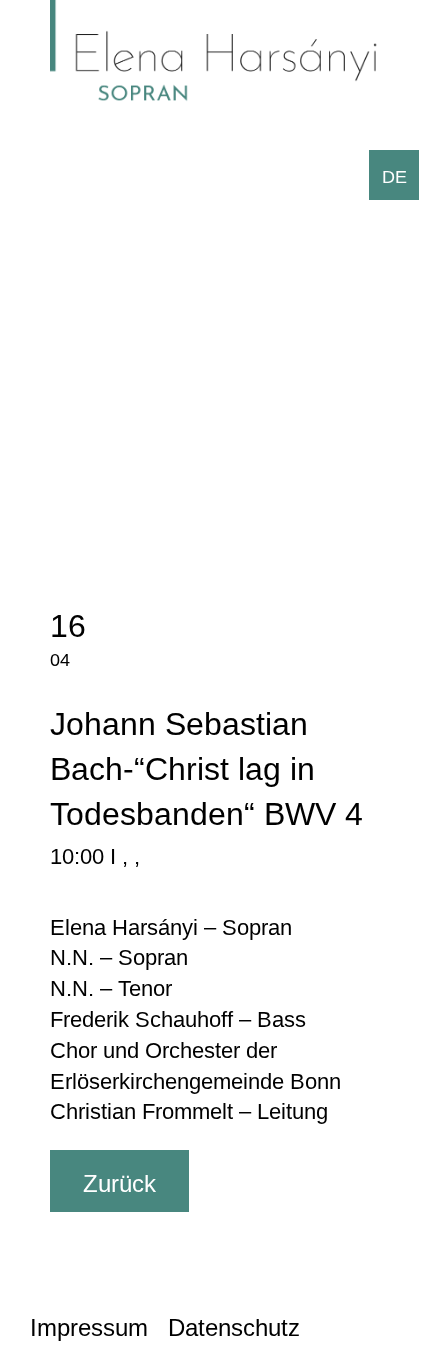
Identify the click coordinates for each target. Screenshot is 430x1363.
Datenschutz (234, 1327)
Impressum (89, 1327)
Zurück (119, 1183)
